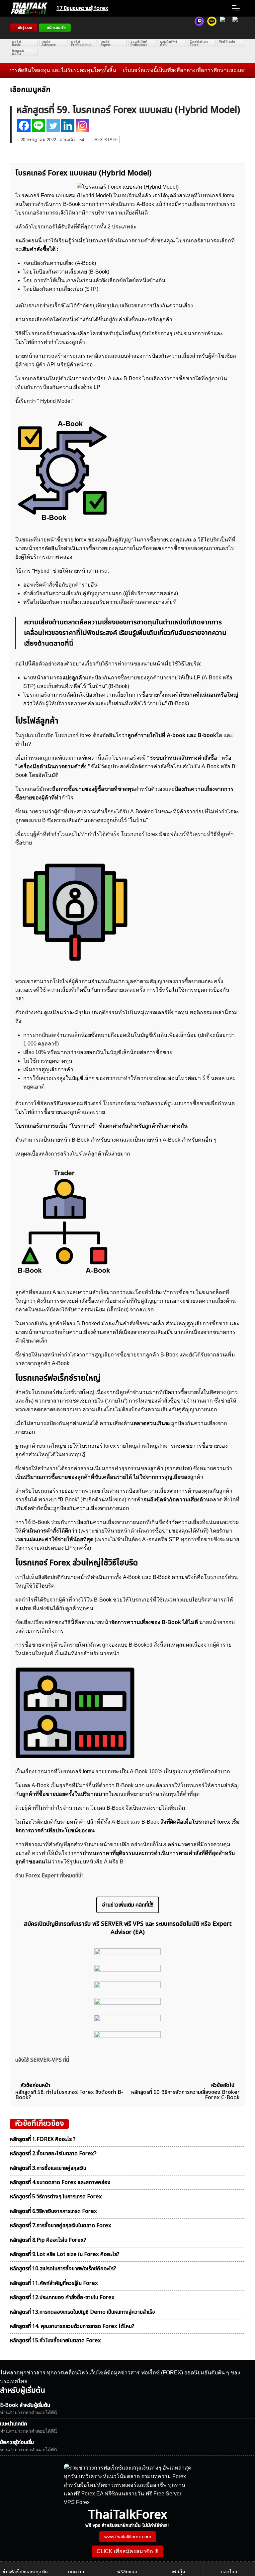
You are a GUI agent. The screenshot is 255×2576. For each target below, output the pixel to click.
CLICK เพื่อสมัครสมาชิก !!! (127, 2551)
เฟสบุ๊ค (178, 2572)
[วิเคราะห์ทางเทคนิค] (212, 28)
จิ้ (208, 1078)
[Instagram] (82, 126)
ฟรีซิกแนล (127, 2572)
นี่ (71, 644)
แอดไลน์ (229, 2572)
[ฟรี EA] (237, 28)
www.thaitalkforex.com (128, 2537)
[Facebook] (24, 126)
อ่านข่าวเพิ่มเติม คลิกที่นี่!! (128, 1905)
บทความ (76, 2572)
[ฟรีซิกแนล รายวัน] (199, 28)
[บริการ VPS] (224, 28)
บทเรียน (129, 195)
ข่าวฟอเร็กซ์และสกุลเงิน (25, 2572)
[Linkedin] (68, 126)
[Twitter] (53, 126)
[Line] (39, 126)
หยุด (28, 1087)
